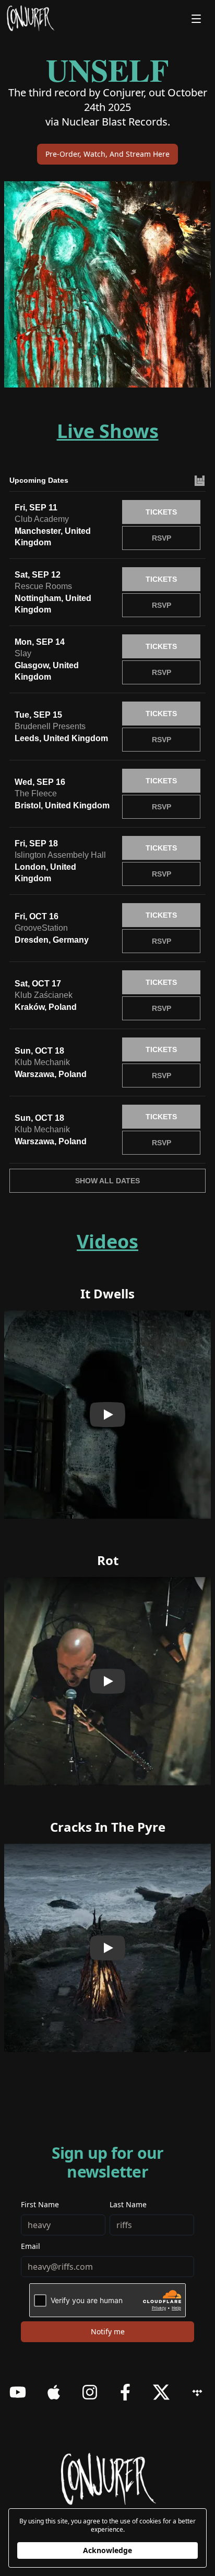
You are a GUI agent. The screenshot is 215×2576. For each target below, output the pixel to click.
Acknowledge (107, 2550)
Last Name (128, 2204)
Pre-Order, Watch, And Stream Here (107, 154)
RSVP (162, 538)
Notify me (108, 2331)
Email (31, 2246)
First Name (40, 2204)
